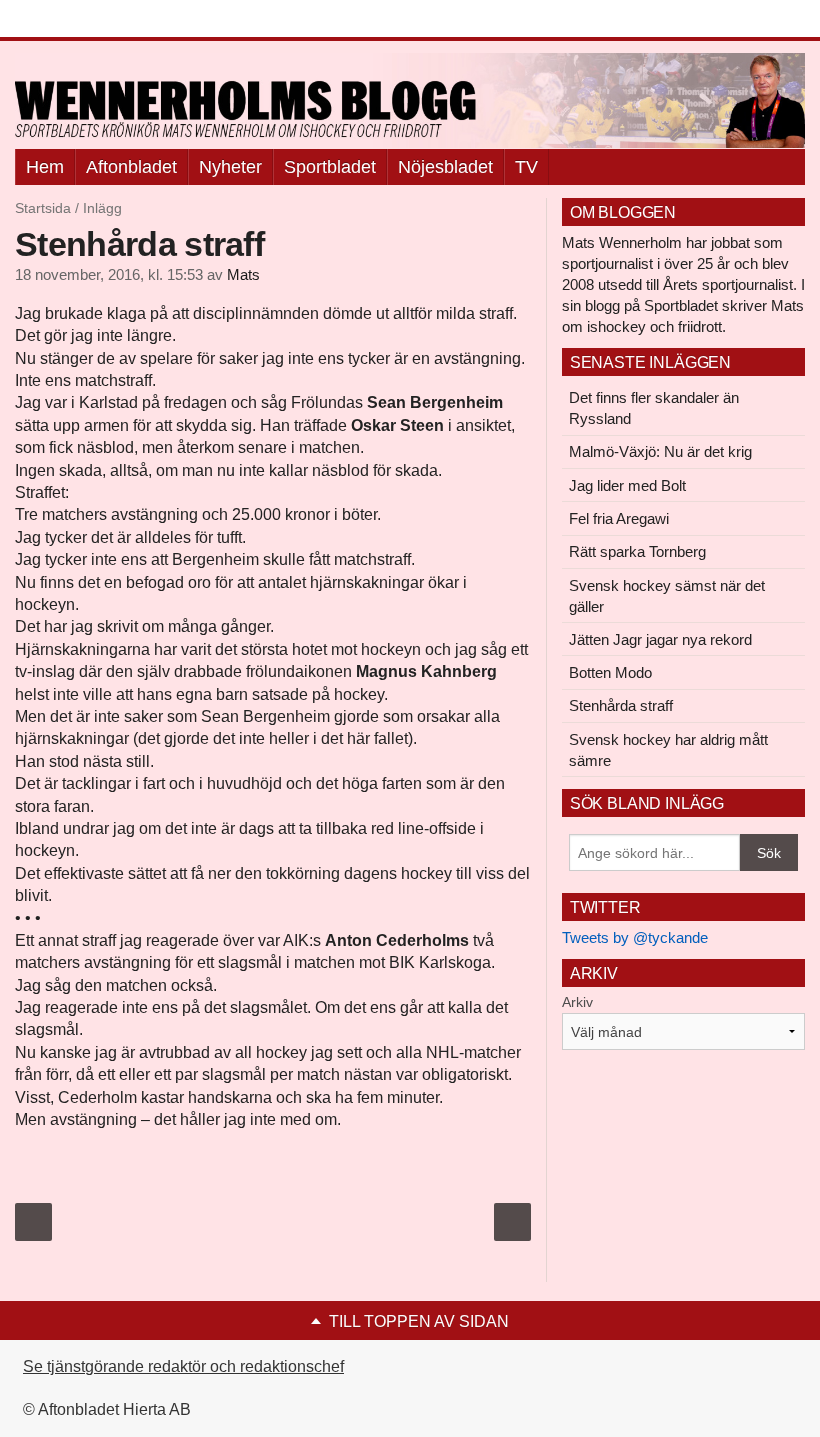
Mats (243, 275)
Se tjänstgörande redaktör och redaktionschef (183, 1366)
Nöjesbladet (445, 167)
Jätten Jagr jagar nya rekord (660, 639)
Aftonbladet (131, 167)
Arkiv (577, 1002)
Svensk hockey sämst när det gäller (667, 596)
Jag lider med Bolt (627, 485)
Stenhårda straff (621, 705)
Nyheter (230, 167)
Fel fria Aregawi (619, 518)
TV (526, 167)
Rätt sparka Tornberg (637, 551)
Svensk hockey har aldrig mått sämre (668, 750)
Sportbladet (330, 167)
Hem (45, 167)
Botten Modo (610, 672)
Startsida (43, 208)
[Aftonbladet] (90, 20)
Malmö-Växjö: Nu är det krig (660, 451)
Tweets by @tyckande (635, 937)
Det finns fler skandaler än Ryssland (654, 408)
